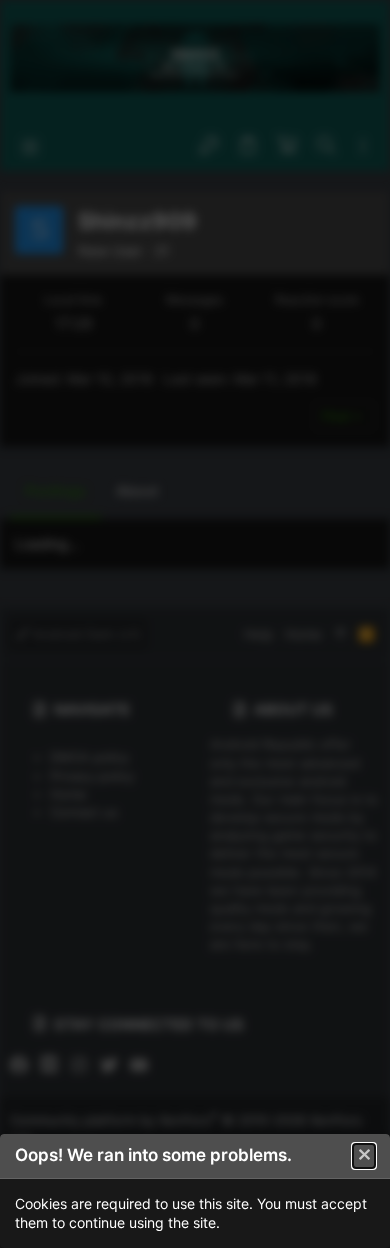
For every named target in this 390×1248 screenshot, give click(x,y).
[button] (364, 1156)
